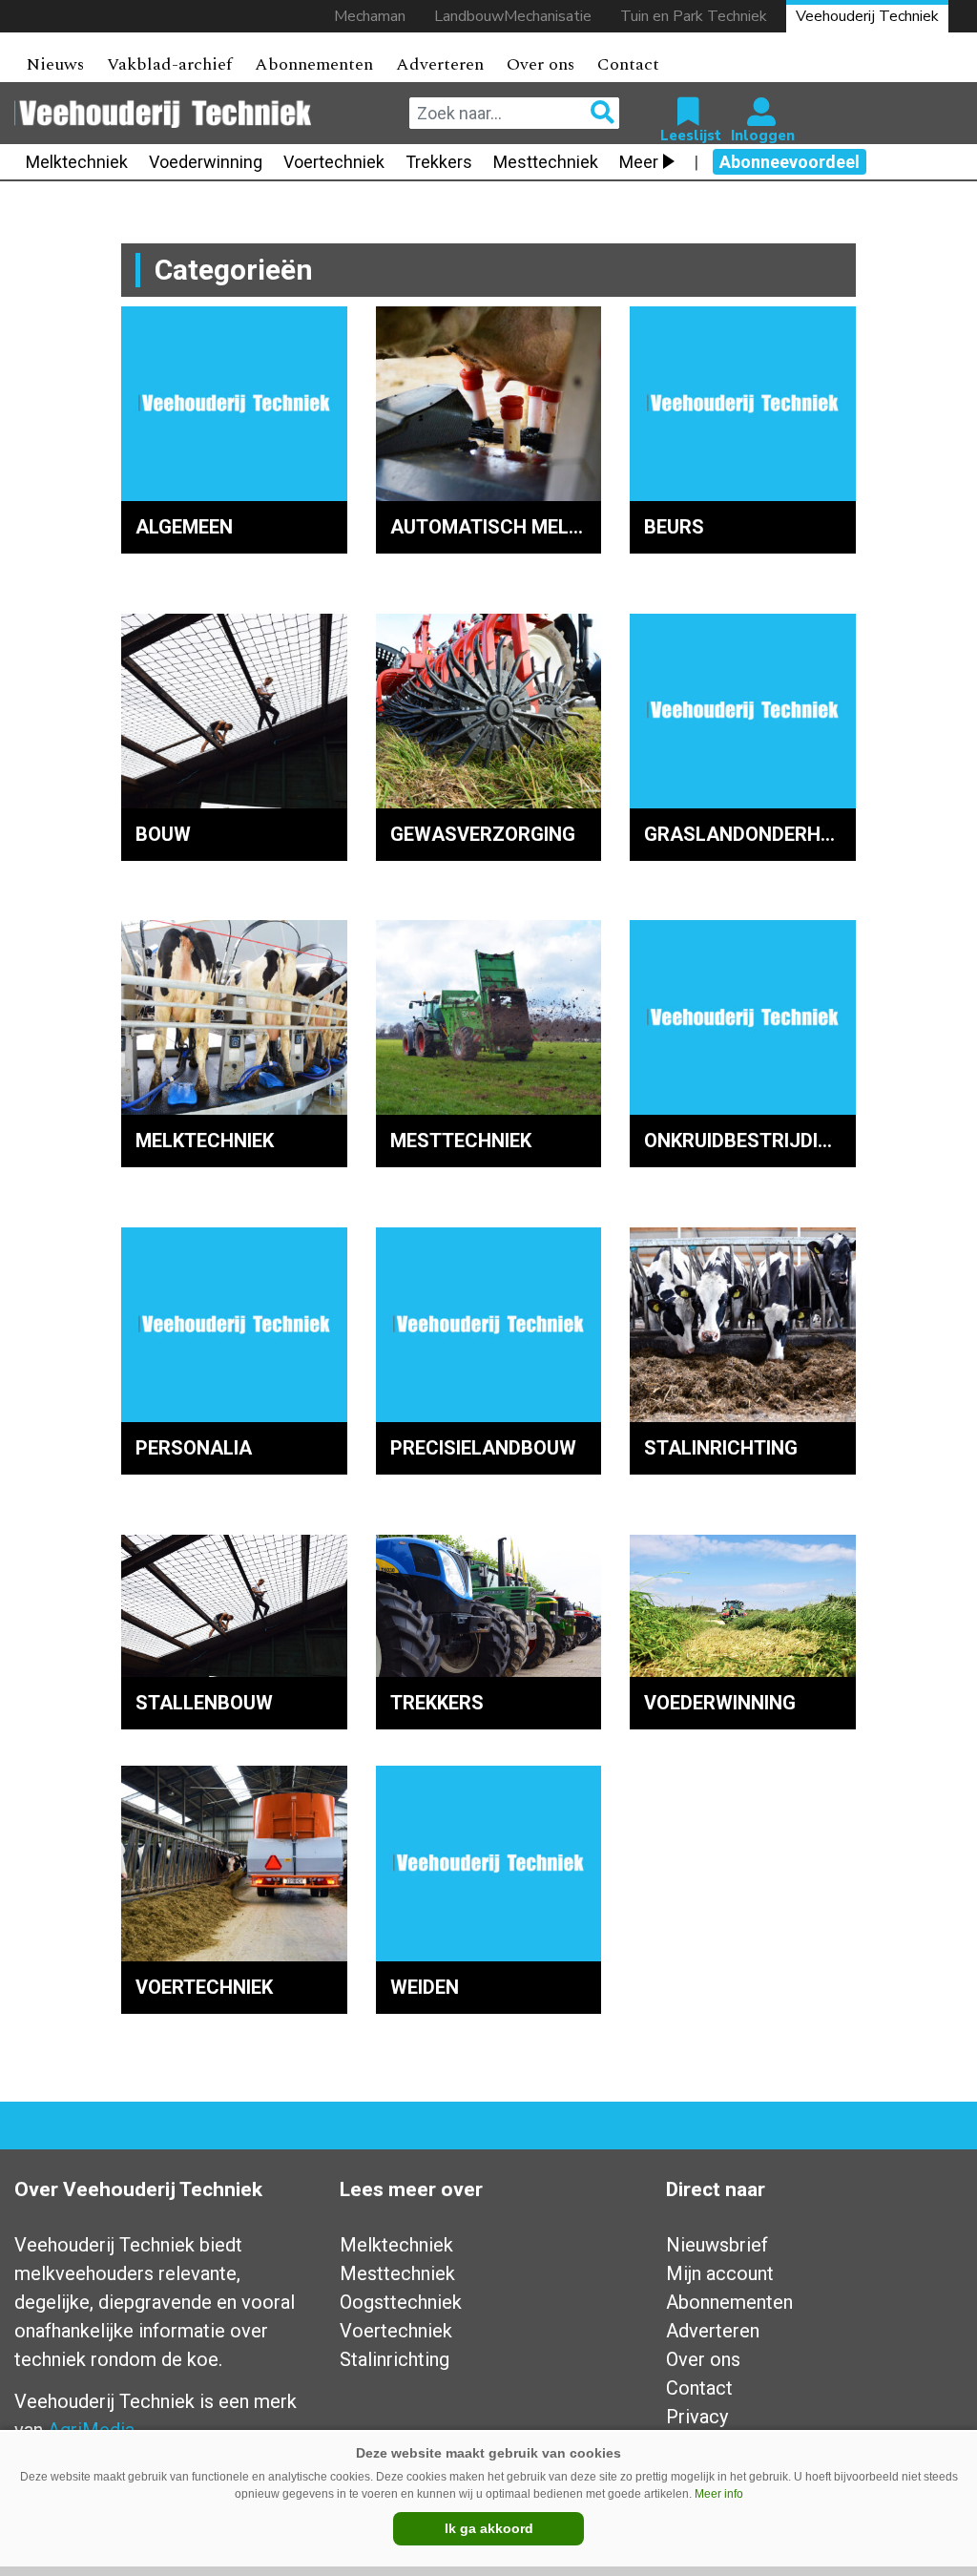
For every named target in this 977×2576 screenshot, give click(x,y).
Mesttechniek (546, 162)
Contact (628, 64)
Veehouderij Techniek (867, 16)
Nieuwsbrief (717, 2245)
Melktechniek (77, 162)
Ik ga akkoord (489, 2528)
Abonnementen (314, 64)
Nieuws (55, 64)
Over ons (540, 64)
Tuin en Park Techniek (694, 16)
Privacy (697, 2417)
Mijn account (720, 2273)
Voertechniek (334, 162)
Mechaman (370, 16)
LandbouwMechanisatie (513, 16)
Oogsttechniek (401, 2302)
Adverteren (440, 64)
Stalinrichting (395, 2359)
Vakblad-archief (169, 64)
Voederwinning (206, 162)
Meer (639, 162)
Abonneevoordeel (790, 162)
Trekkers (439, 162)
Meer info (719, 2494)
